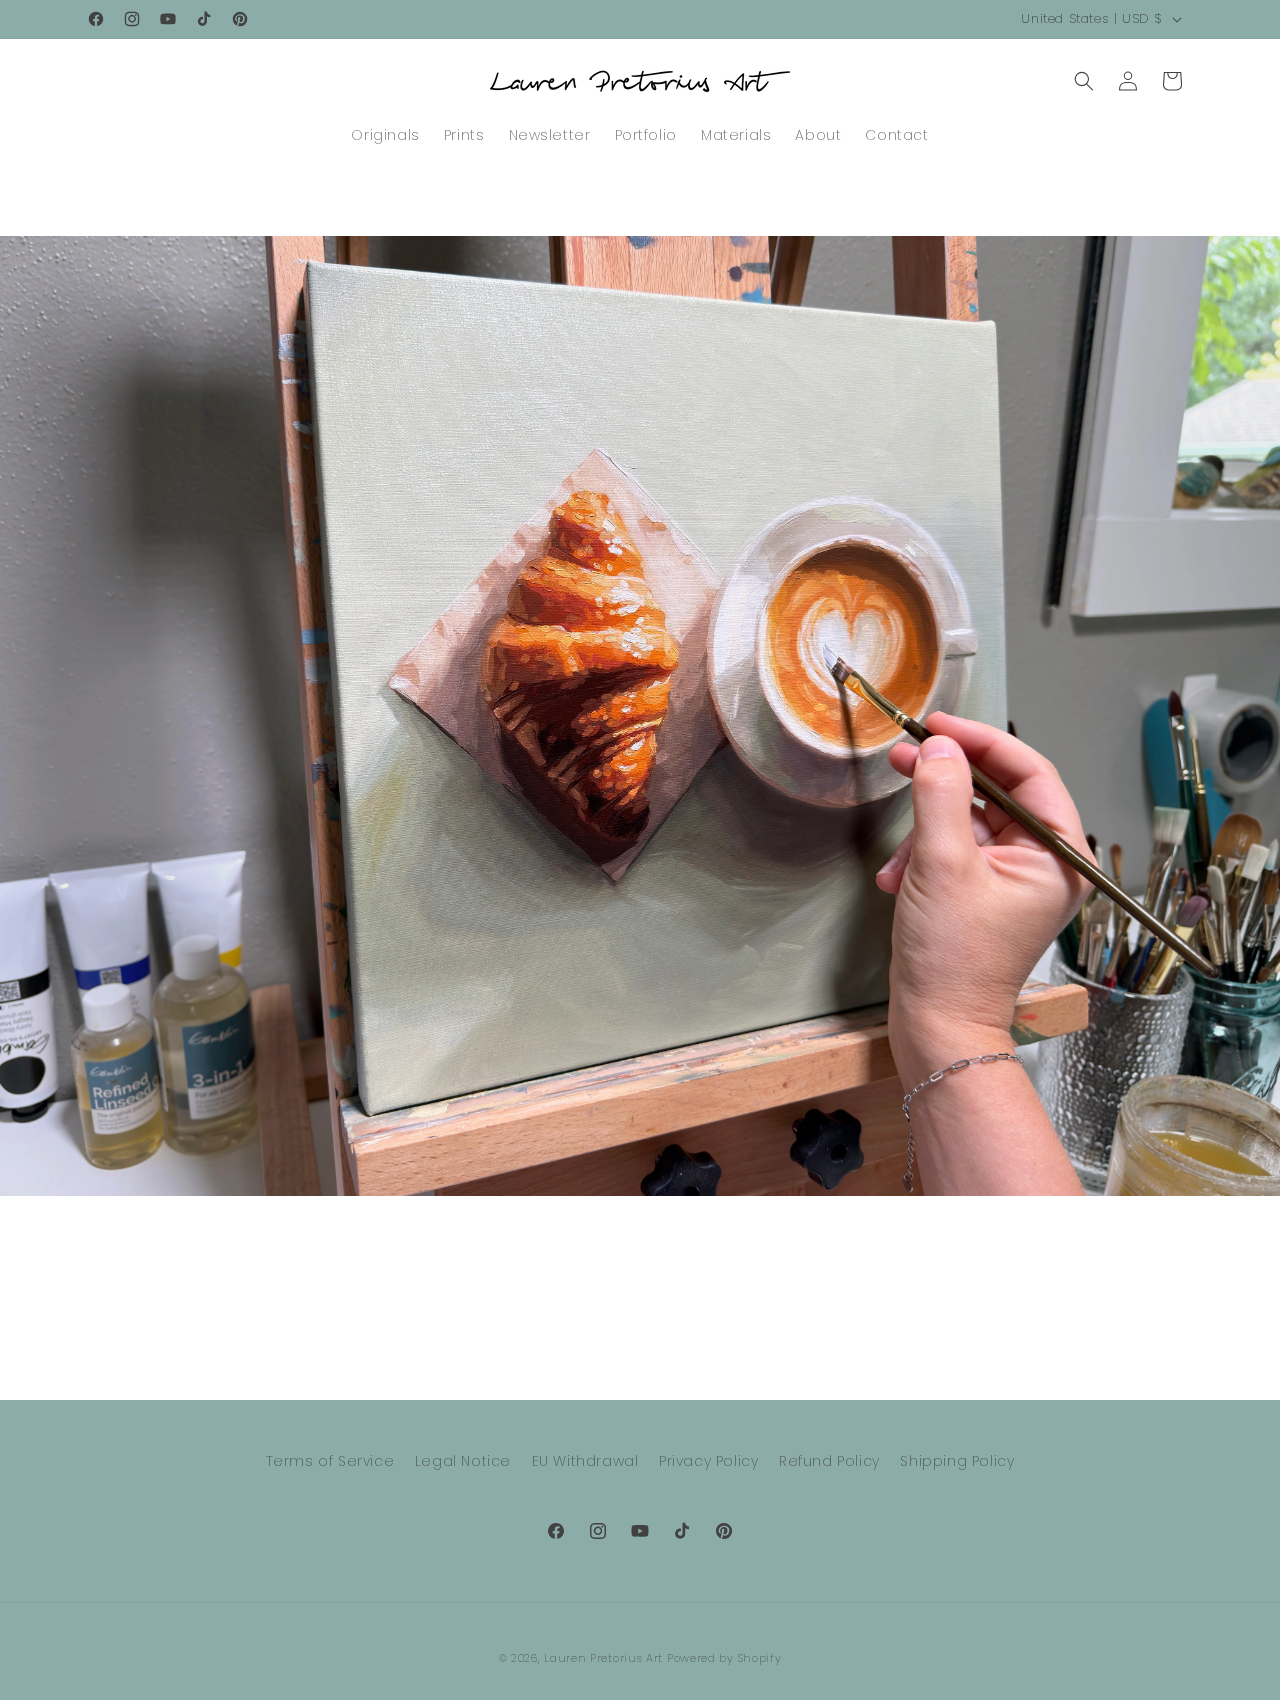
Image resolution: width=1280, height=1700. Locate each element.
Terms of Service (330, 1461)
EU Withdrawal (585, 1461)
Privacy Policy (708, 1461)
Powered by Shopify (724, 1658)
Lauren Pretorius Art (603, 1658)
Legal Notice (463, 1461)
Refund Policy (829, 1461)
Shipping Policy (957, 1461)
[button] (1084, 81)
